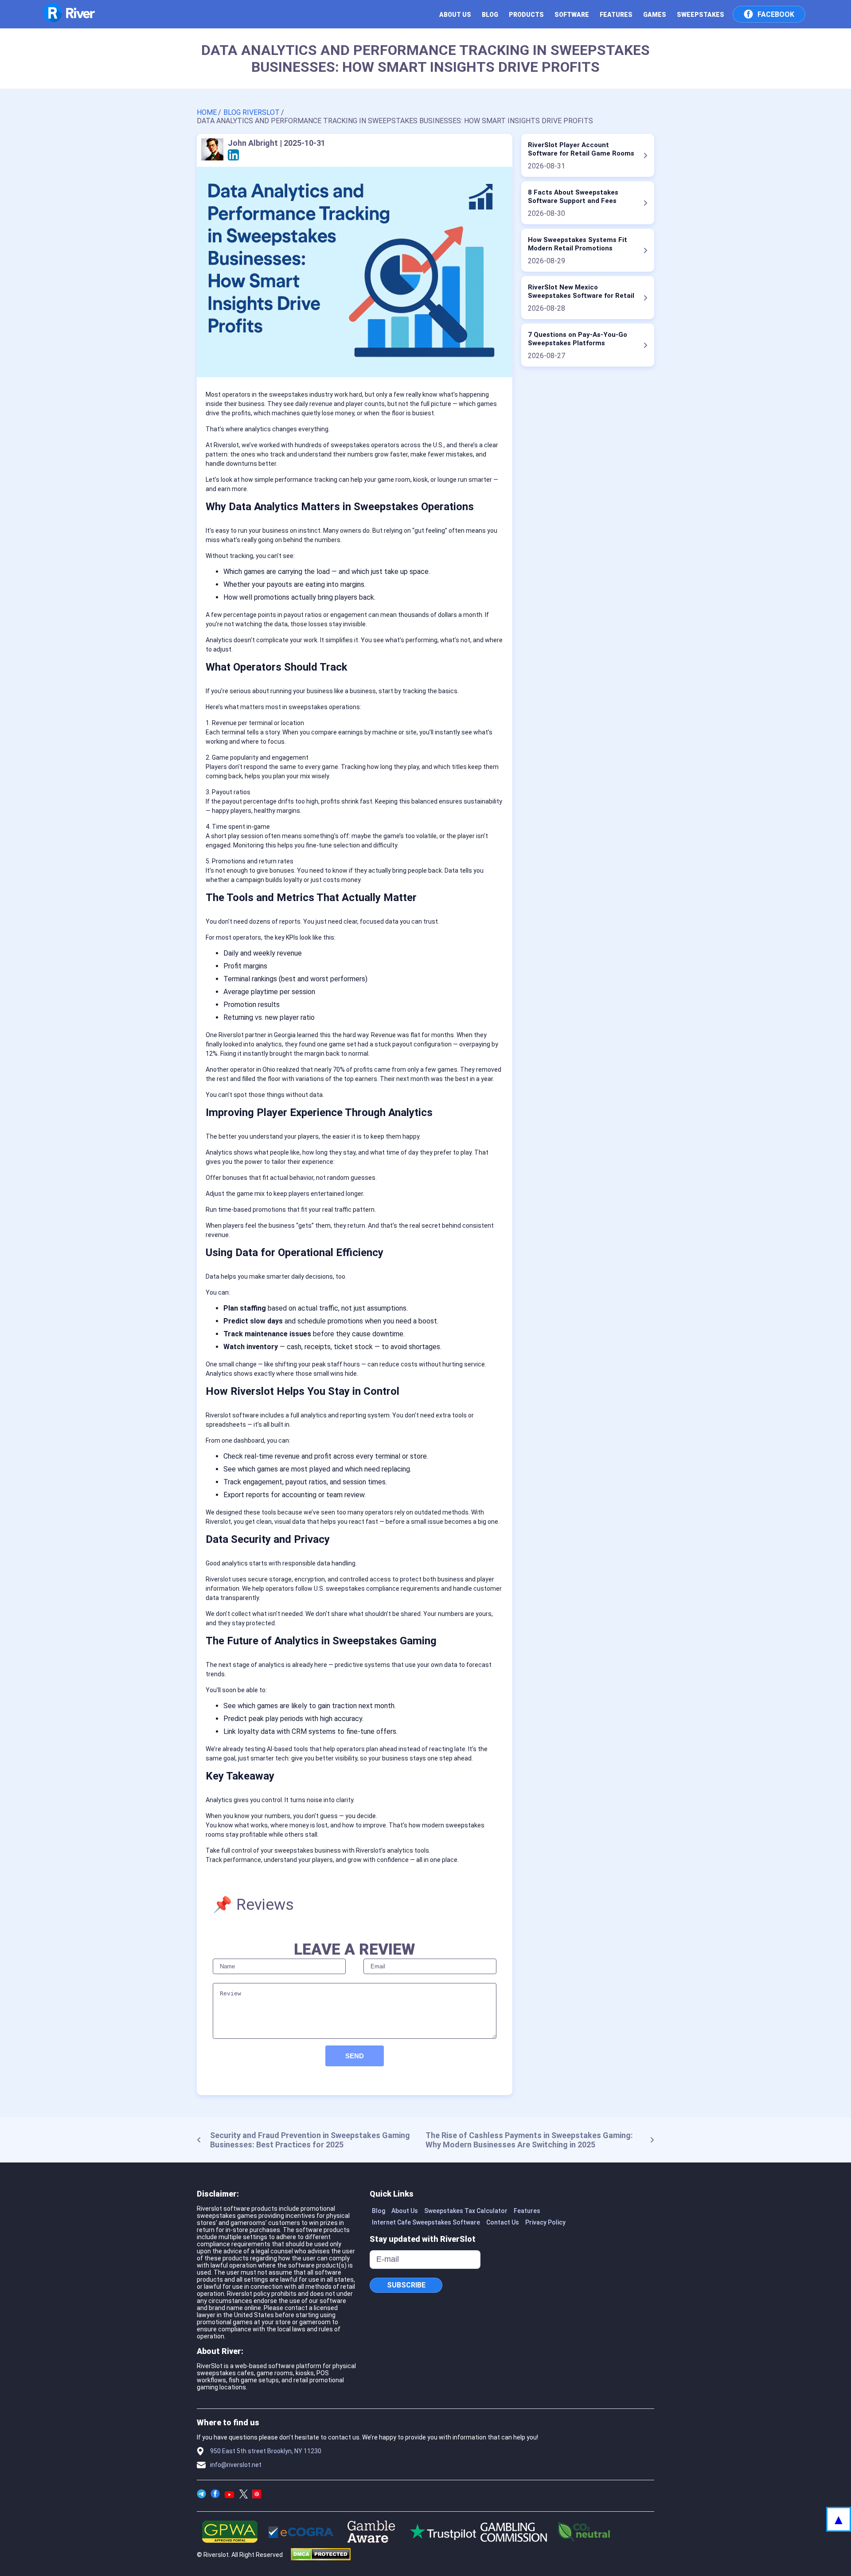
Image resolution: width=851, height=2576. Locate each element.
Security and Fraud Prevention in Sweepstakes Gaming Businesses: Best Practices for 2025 (310, 2140)
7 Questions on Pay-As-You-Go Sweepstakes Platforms (578, 339)
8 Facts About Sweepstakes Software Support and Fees (573, 197)
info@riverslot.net (236, 2465)
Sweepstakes (701, 15)
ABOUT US (455, 15)
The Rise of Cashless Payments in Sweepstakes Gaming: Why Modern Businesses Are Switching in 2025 (529, 2140)
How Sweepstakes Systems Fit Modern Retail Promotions (578, 244)
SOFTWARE (572, 15)
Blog (490, 15)
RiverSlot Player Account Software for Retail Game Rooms (581, 149)
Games (655, 15)
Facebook (776, 14)
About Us (405, 2211)
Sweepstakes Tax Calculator (466, 2211)
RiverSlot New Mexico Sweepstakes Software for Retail (581, 291)
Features (616, 15)
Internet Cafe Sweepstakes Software (426, 2222)
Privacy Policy (545, 2222)
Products (526, 15)
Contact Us (503, 2222)
